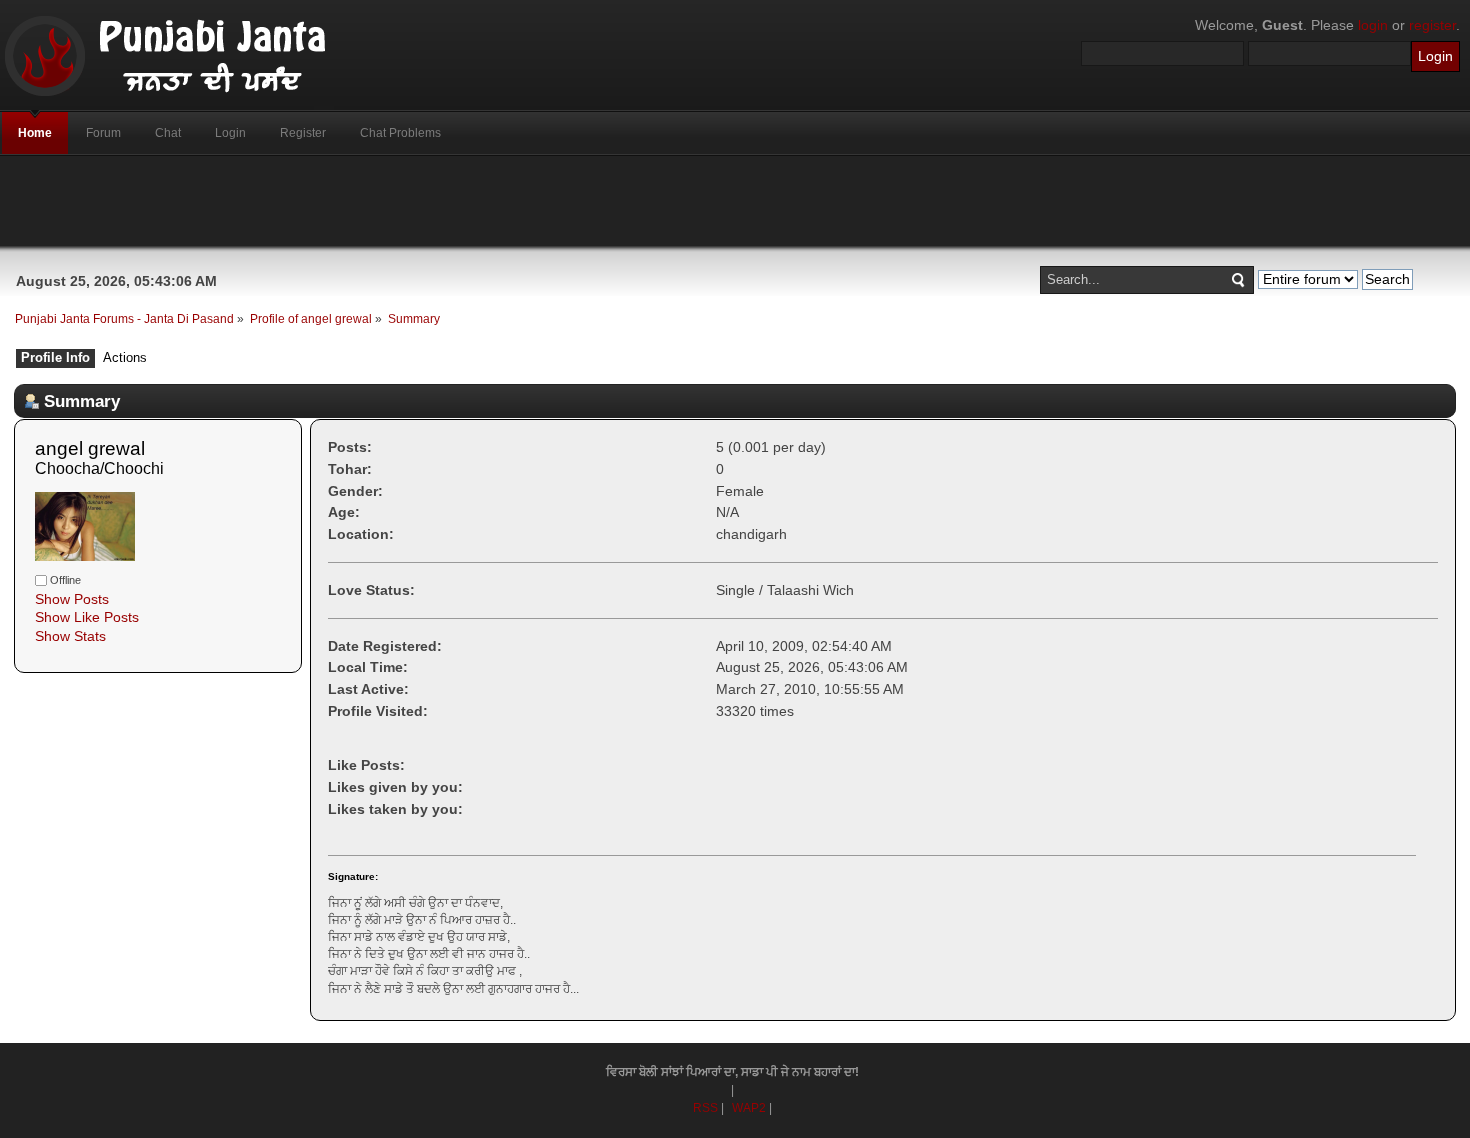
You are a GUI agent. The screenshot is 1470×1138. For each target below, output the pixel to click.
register (1432, 25)
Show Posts (72, 599)
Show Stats (70, 636)
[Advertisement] (735, 201)
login (1373, 25)
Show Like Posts (87, 617)
